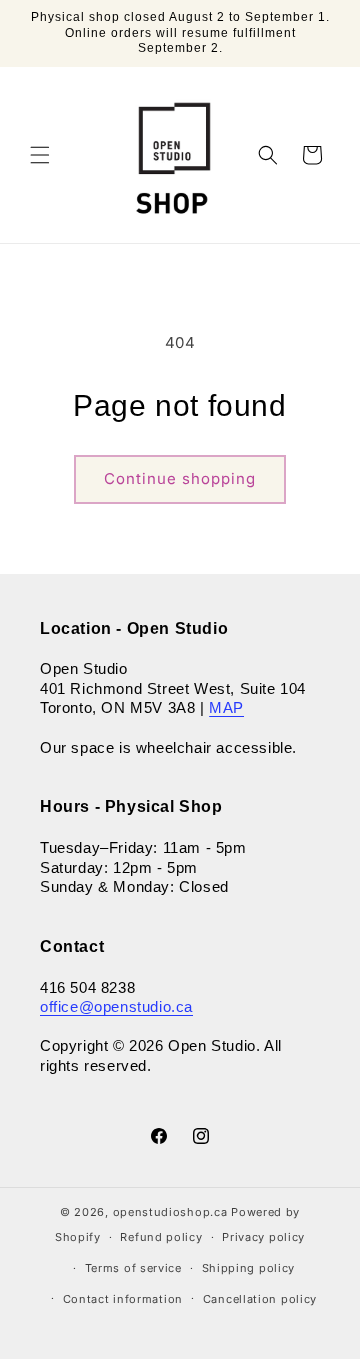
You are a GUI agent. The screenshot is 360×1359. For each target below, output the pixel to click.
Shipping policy (249, 1268)
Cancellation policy (260, 1299)
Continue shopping (180, 478)
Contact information (123, 1299)
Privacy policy (263, 1237)
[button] (40, 155)
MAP (226, 707)
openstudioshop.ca (170, 1212)
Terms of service (133, 1268)
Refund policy (161, 1237)
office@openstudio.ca (116, 1006)
